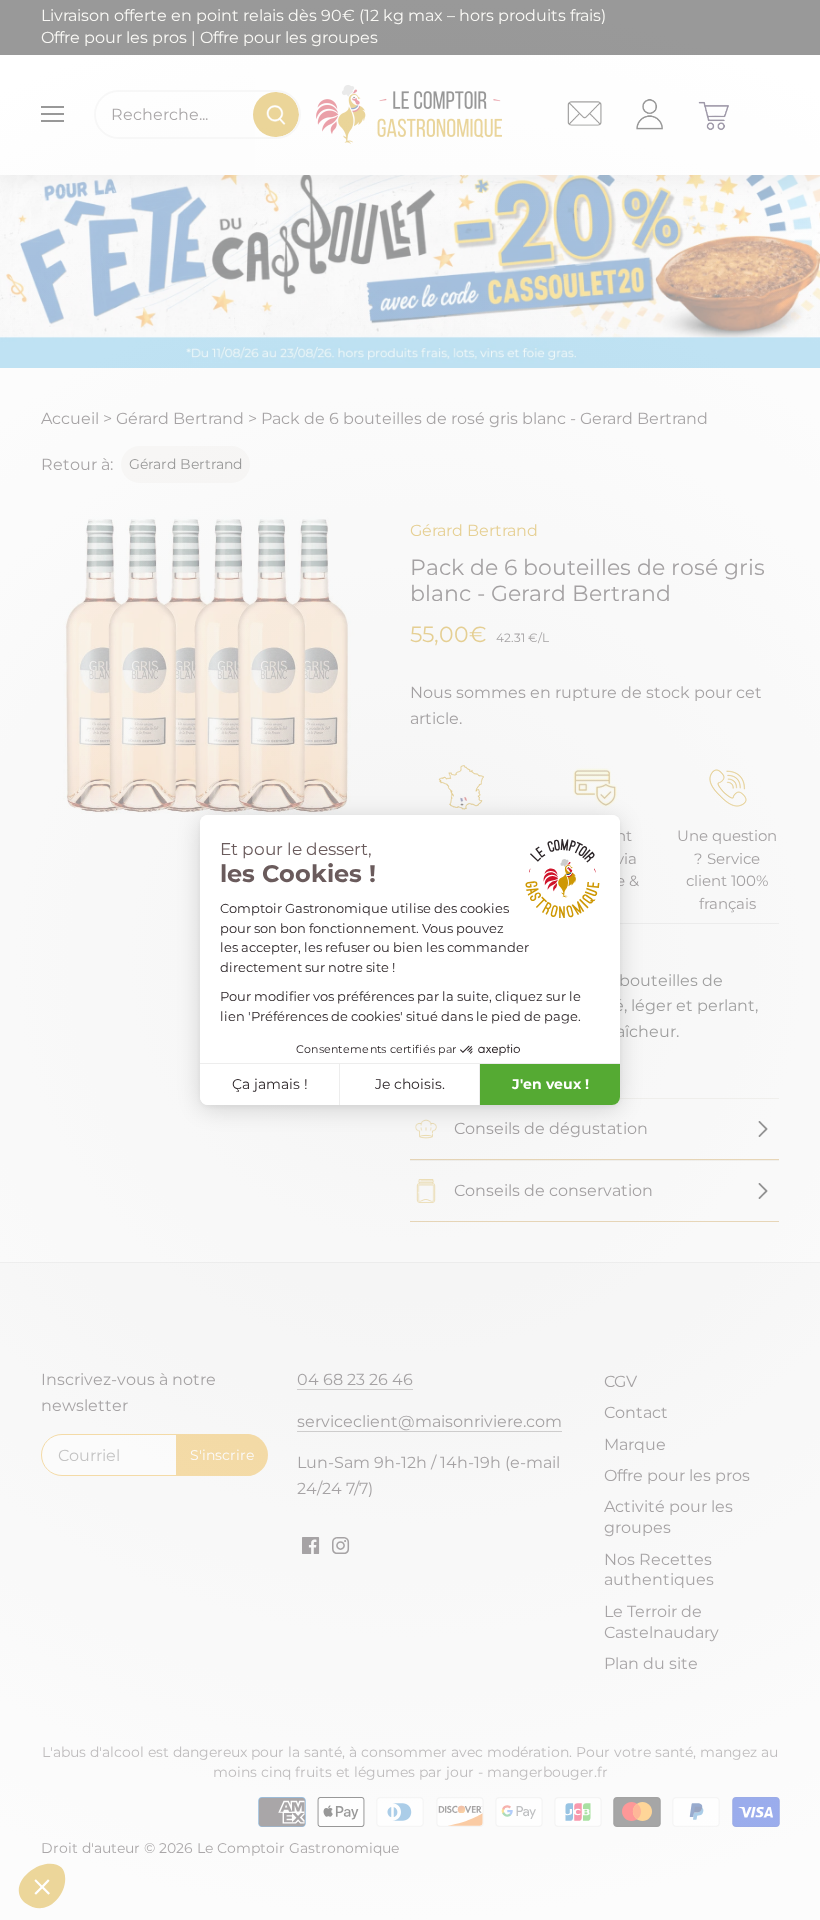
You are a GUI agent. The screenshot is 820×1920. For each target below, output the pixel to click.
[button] (42, 1886)
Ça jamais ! (270, 1084)
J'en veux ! (550, 1084)
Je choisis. (410, 1084)
